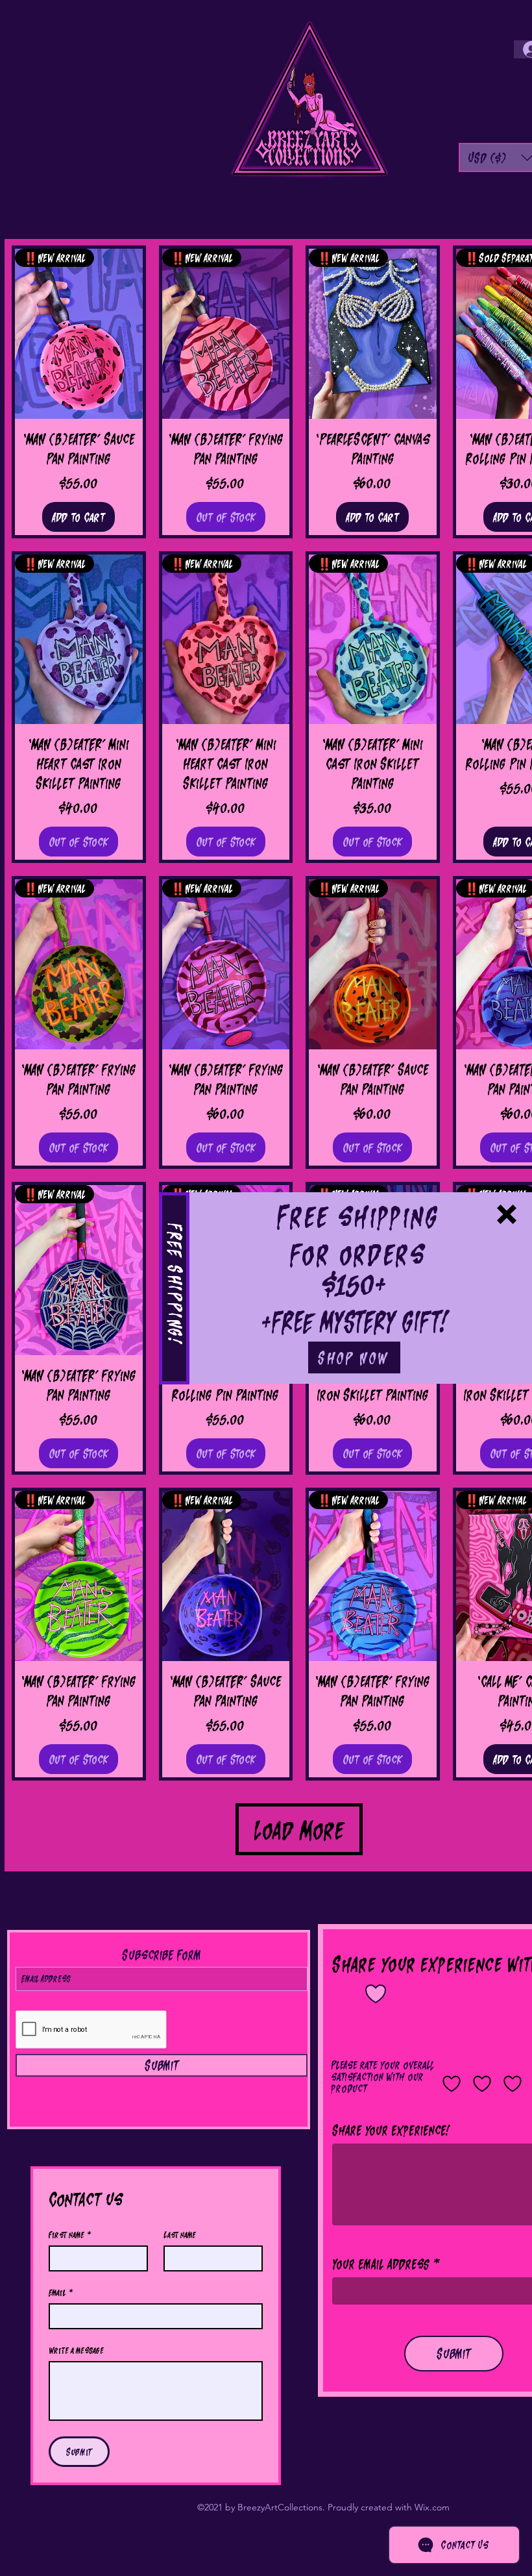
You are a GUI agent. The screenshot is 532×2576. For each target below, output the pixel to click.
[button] (507, 1214)
